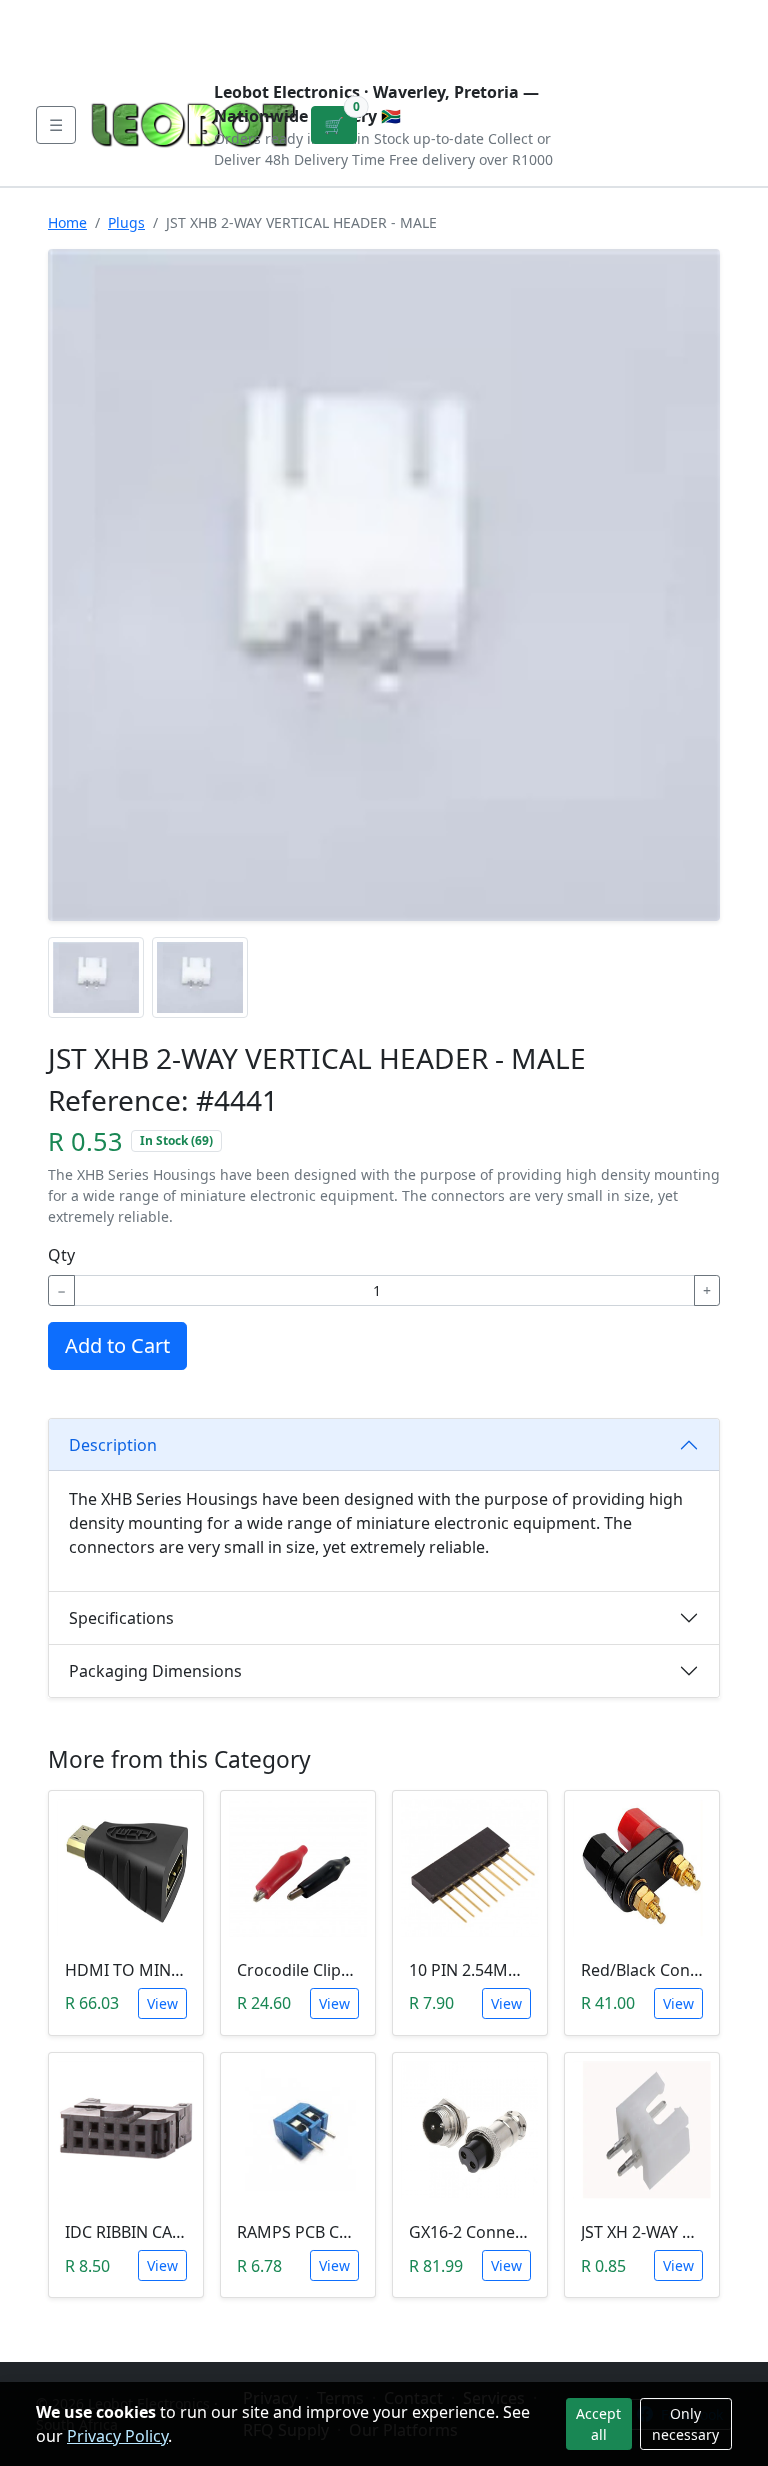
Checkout (547, 32)
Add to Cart (117, 1345)
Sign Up (700, 32)
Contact (255, 16)
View (162, 2003)
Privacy (471, 16)
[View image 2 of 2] (200, 977)
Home (67, 222)
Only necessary (685, 2424)
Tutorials (73, 16)
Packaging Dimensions (155, 1671)
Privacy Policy (117, 2436)
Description (113, 1445)
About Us (166, 16)
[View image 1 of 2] (96, 977)
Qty (61, 1255)
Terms (80, 48)
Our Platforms (364, 16)
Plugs (126, 222)
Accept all (598, 2424)
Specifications (121, 1618)
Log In (630, 32)
